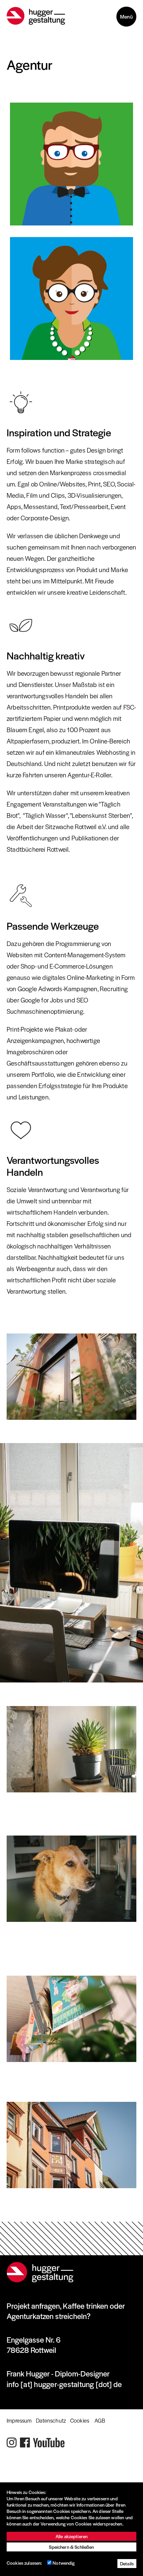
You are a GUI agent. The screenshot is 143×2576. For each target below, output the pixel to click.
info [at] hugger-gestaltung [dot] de (64, 2384)
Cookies (80, 2420)
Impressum (19, 2420)
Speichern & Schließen (71, 2547)
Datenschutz (51, 2420)
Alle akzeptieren (71, 2536)
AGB (100, 2420)
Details (127, 2564)
